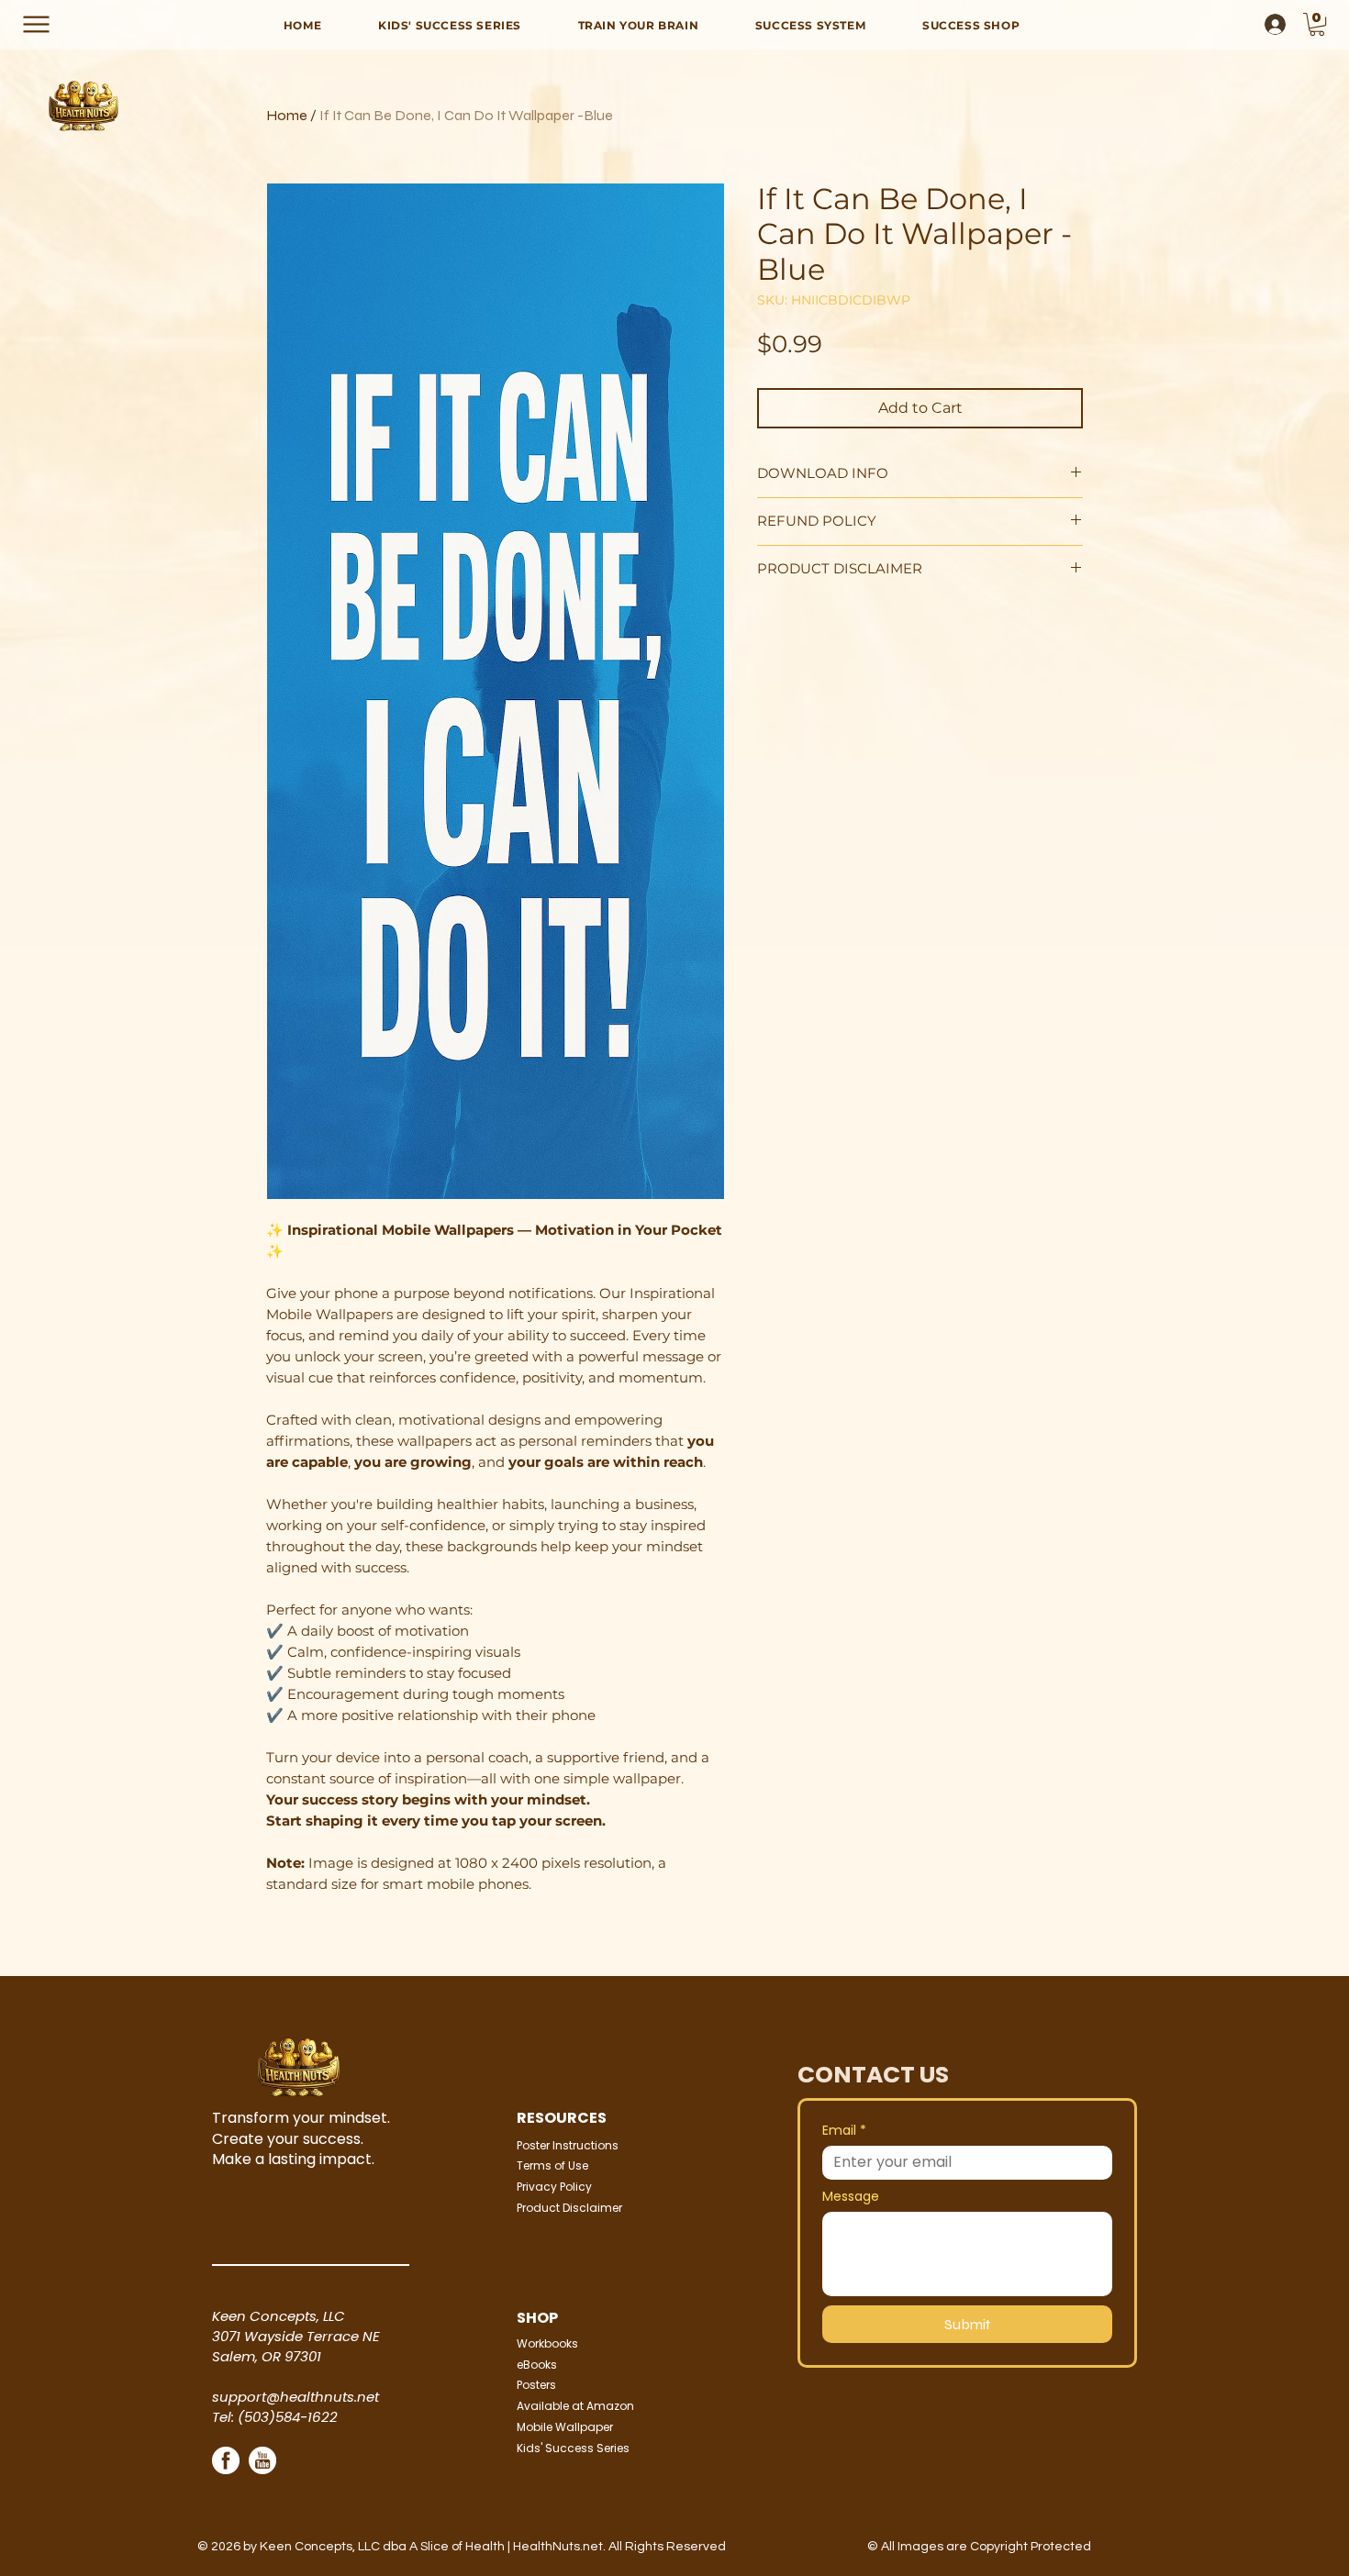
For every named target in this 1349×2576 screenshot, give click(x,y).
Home (287, 115)
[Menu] (36, 24)
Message (851, 2197)
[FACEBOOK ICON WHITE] (226, 2460)
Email (844, 2131)
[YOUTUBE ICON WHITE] (262, 2460)
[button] (1317, 24)
